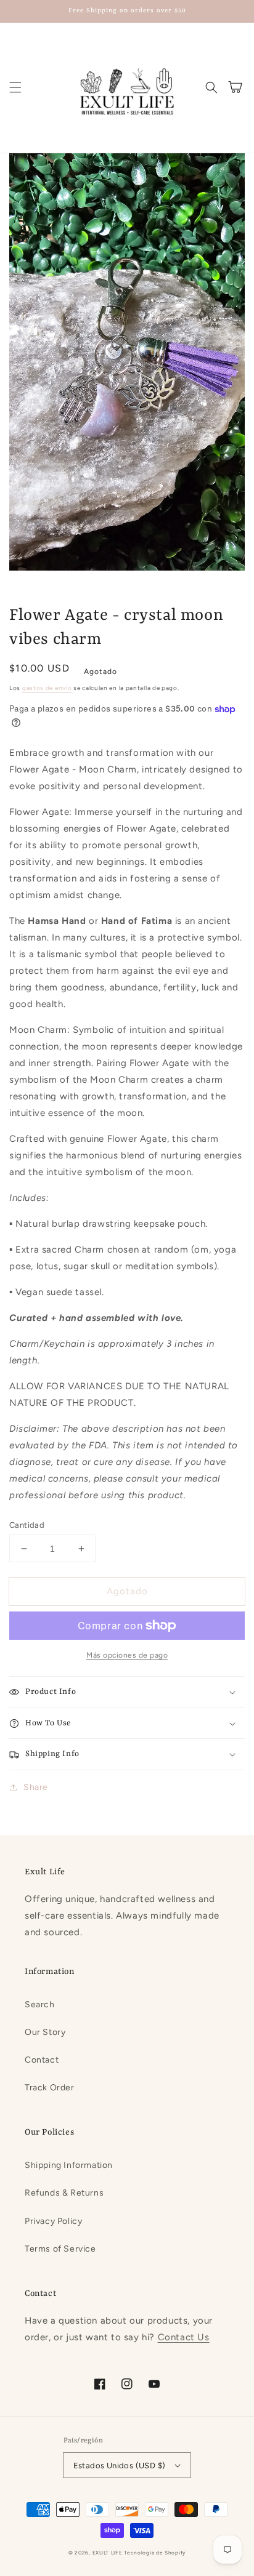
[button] (15, 87)
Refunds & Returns (64, 2193)
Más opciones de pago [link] (127, 1655)
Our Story (45, 2032)
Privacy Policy (53, 2221)
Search (40, 2004)
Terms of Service (60, 2249)
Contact (42, 2060)
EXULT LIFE (108, 2553)
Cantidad (27, 1525)
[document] (127, 365)
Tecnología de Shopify (155, 2553)
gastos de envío (47, 688)
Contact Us (184, 2337)
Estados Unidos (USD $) (120, 2466)
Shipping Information (69, 2165)
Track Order (50, 2088)
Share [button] (36, 1787)
